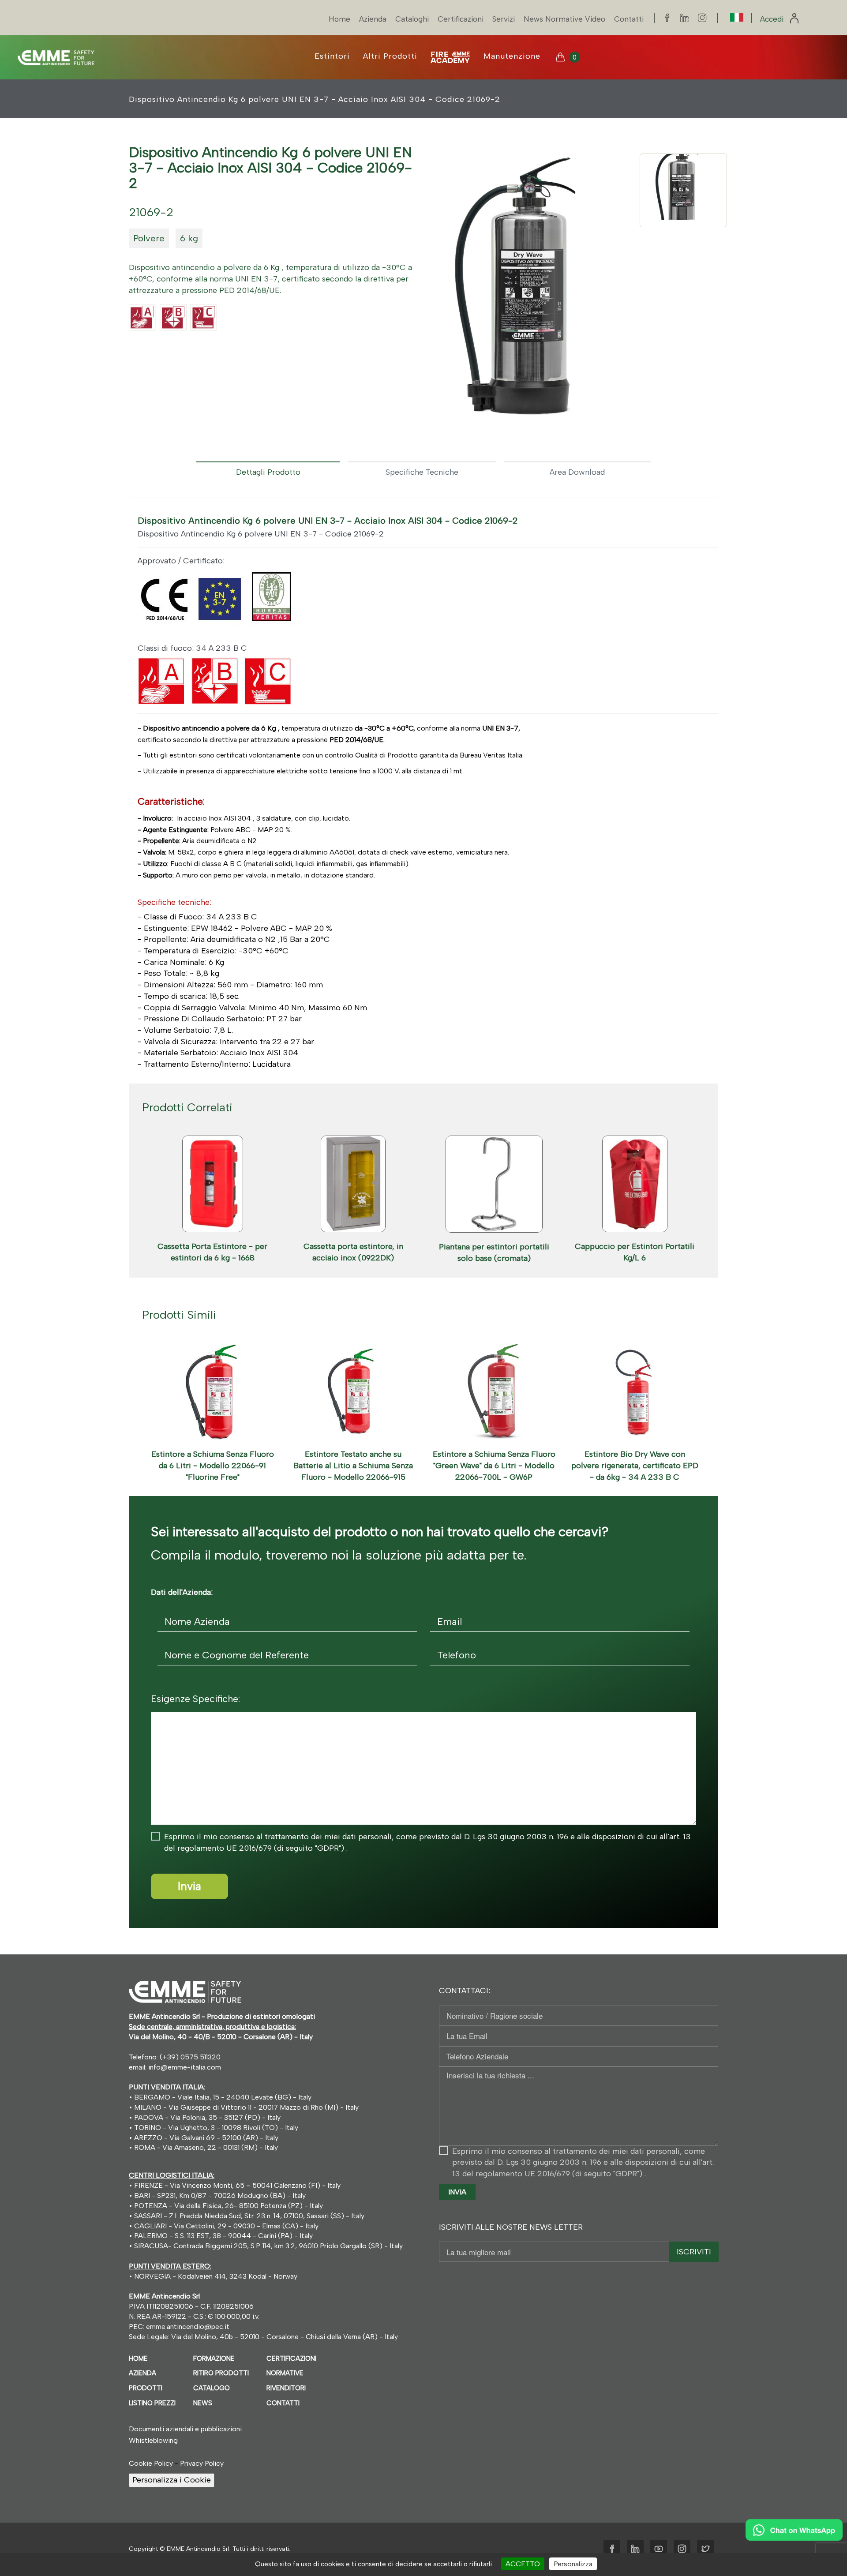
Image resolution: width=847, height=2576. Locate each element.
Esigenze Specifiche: (195, 1699)
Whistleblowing (153, 2440)
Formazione (214, 2359)
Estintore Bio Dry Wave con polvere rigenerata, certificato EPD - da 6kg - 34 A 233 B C (635, 1465)
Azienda (373, 19)
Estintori (332, 56)
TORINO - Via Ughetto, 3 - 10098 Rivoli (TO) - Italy (216, 2128)
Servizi (504, 19)
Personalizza (573, 2564)
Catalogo (212, 2388)
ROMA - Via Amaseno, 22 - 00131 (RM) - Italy (205, 2147)
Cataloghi (412, 19)
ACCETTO (523, 2564)
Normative (285, 2373)
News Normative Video (564, 19)
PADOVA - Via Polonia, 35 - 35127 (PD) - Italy (207, 2117)
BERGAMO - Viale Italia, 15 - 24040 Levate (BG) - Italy (223, 2097)
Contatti (629, 19)
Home (339, 19)
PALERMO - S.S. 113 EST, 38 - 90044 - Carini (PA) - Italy (223, 2236)
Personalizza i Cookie (172, 2480)
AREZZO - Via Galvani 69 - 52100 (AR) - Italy (205, 2138)
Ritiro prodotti (221, 2373)
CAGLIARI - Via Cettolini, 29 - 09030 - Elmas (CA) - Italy (225, 2226)
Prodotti (146, 2388)
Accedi (773, 19)
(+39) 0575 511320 (190, 2057)
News (203, 2403)
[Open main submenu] (450, 57)
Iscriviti (694, 2252)
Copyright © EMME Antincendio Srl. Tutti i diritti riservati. (210, 2549)
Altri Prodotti (390, 56)
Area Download (577, 472)
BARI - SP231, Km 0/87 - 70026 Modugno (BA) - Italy (219, 2195)
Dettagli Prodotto (268, 472)
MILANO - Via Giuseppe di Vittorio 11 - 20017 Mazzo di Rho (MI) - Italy (246, 2107)
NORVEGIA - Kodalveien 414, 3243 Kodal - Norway (216, 2276)
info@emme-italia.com (185, 2067)
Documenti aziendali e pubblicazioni (185, 2429)
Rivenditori (286, 2388)
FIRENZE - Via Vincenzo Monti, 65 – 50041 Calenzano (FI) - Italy (236, 2185)
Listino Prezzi (152, 2403)
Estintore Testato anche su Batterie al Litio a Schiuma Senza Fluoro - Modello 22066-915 (353, 1465)
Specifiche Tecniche (422, 472)
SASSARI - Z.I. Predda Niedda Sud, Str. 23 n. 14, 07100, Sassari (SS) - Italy (248, 2216)
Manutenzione (512, 56)
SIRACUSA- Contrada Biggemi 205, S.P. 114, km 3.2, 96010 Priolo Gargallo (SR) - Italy (268, 2246)
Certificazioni (461, 19)
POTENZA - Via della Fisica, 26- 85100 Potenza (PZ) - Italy (228, 2206)
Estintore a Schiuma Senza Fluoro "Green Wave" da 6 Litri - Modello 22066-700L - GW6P (494, 1465)
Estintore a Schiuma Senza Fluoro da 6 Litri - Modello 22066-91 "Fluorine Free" (213, 1465)
